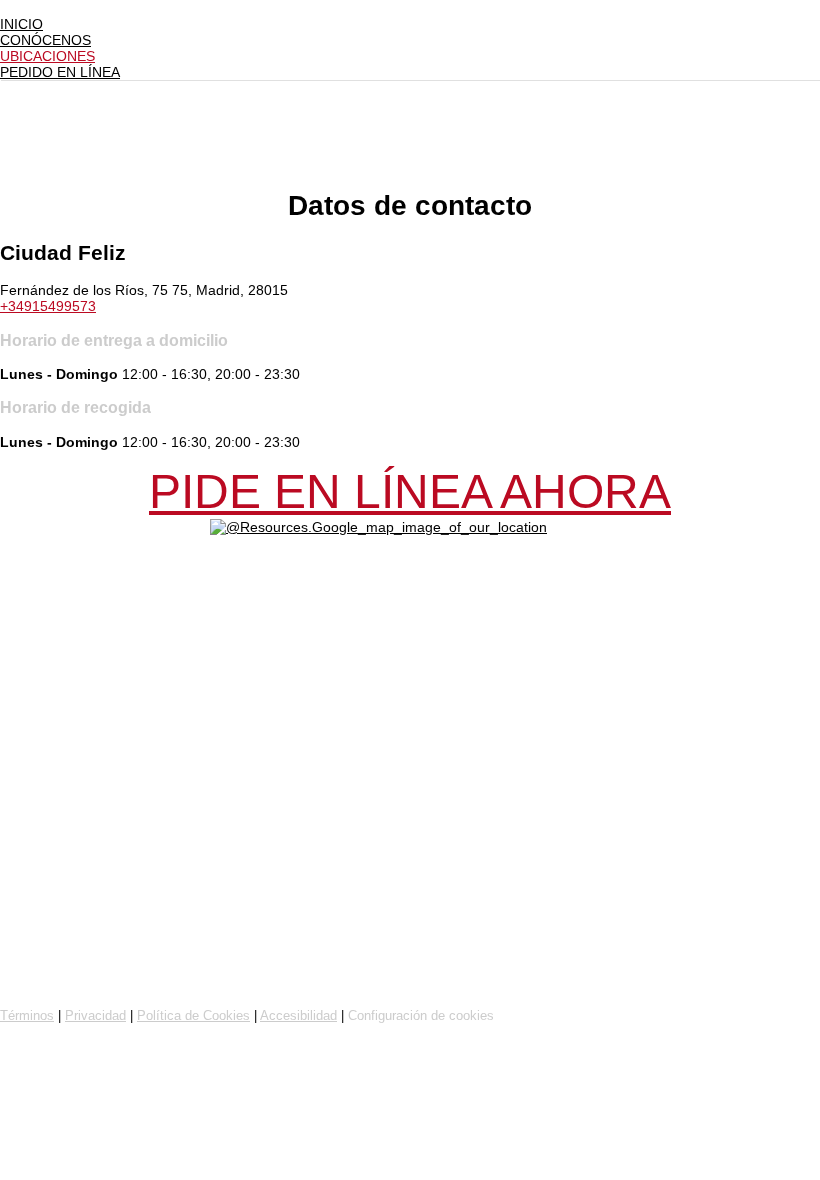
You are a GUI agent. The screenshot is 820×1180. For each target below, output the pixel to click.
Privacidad (95, 1015)
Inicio (21, 24)
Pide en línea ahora (410, 491)
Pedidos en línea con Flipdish (117, 982)
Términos (27, 1015)
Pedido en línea (60, 72)
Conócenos (45, 40)
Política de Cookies (193, 1015)
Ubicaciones (47, 56)
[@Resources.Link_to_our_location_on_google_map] (378, 527)
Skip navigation (48, 8)
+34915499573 (48, 306)
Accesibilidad (298, 1015)
